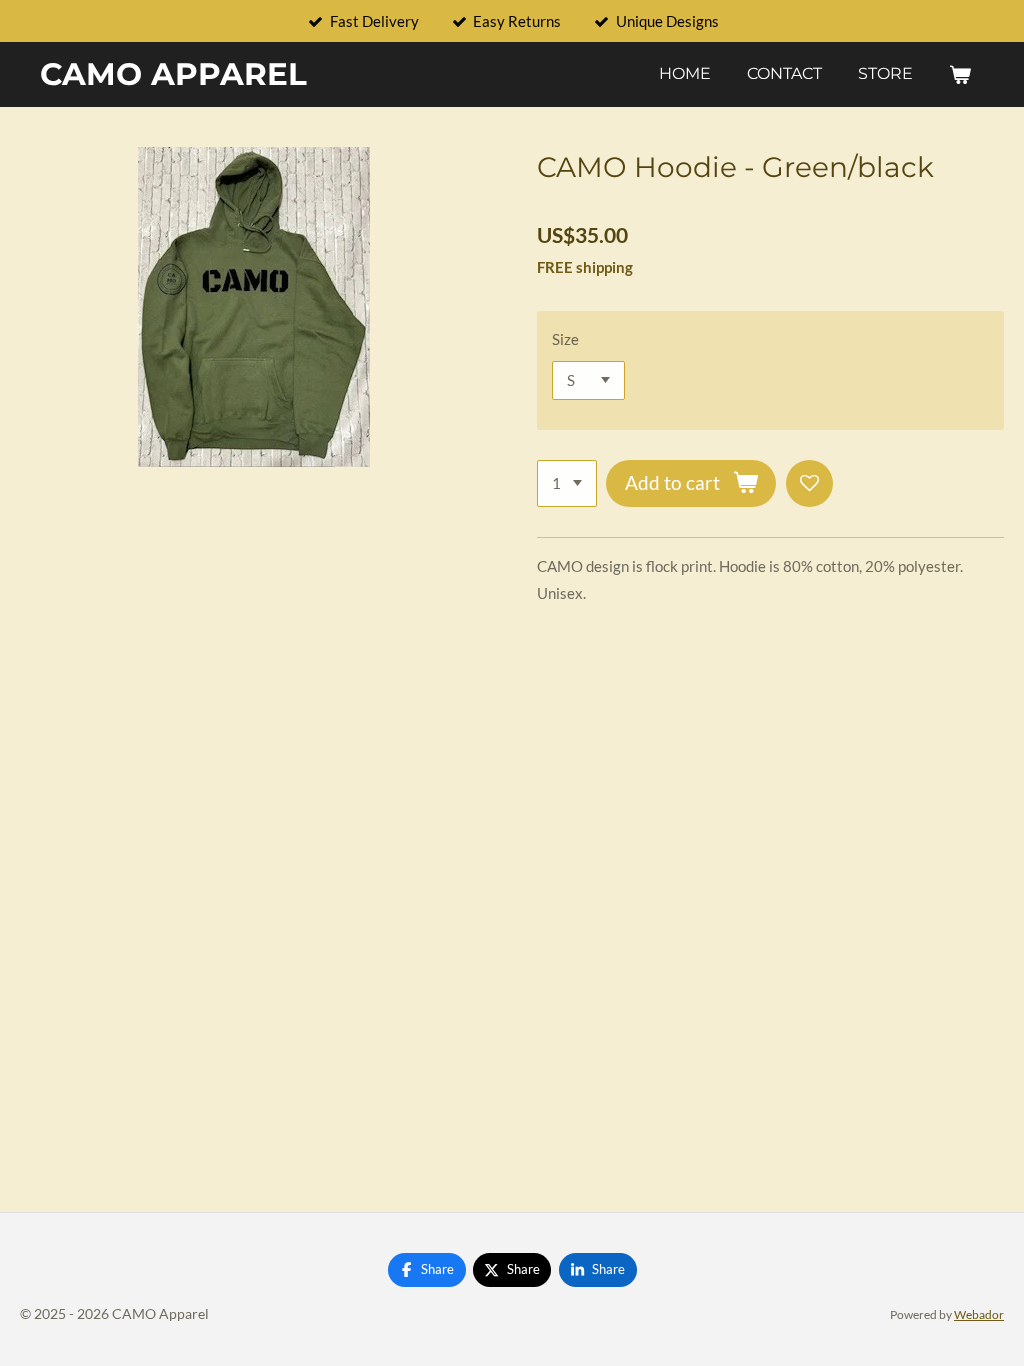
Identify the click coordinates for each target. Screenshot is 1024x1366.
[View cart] (960, 74)
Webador (979, 1314)
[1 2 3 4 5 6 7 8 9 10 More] (567, 483)
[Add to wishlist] (809, 483)
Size (565, 339)
